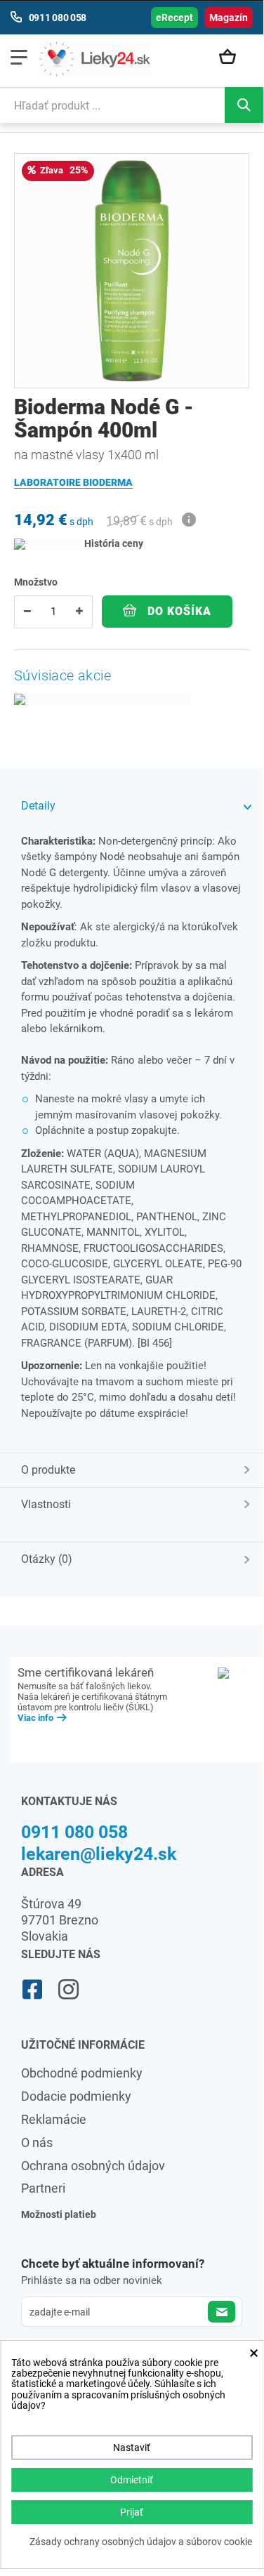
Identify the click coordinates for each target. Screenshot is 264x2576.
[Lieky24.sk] (94, 59)
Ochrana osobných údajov (93, 2166)
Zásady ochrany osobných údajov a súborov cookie (141, 2542)
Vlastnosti (46, 1504)
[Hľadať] (244, 105)
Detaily (38, 806)
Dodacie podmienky (76, 2096)
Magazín (229, 18)
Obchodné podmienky (82, 2073)
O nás (37, 2142)
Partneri (43, 2188)
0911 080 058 (74, 1832)
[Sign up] (222, 2312)
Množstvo (36, 582)
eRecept (174, 18)
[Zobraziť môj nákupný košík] (232, 58)
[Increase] (79, 612)
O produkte (48, 1470)
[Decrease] (27, 612)
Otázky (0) (47, 1559)
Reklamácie (54, 2119)
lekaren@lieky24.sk (99, 1854)
